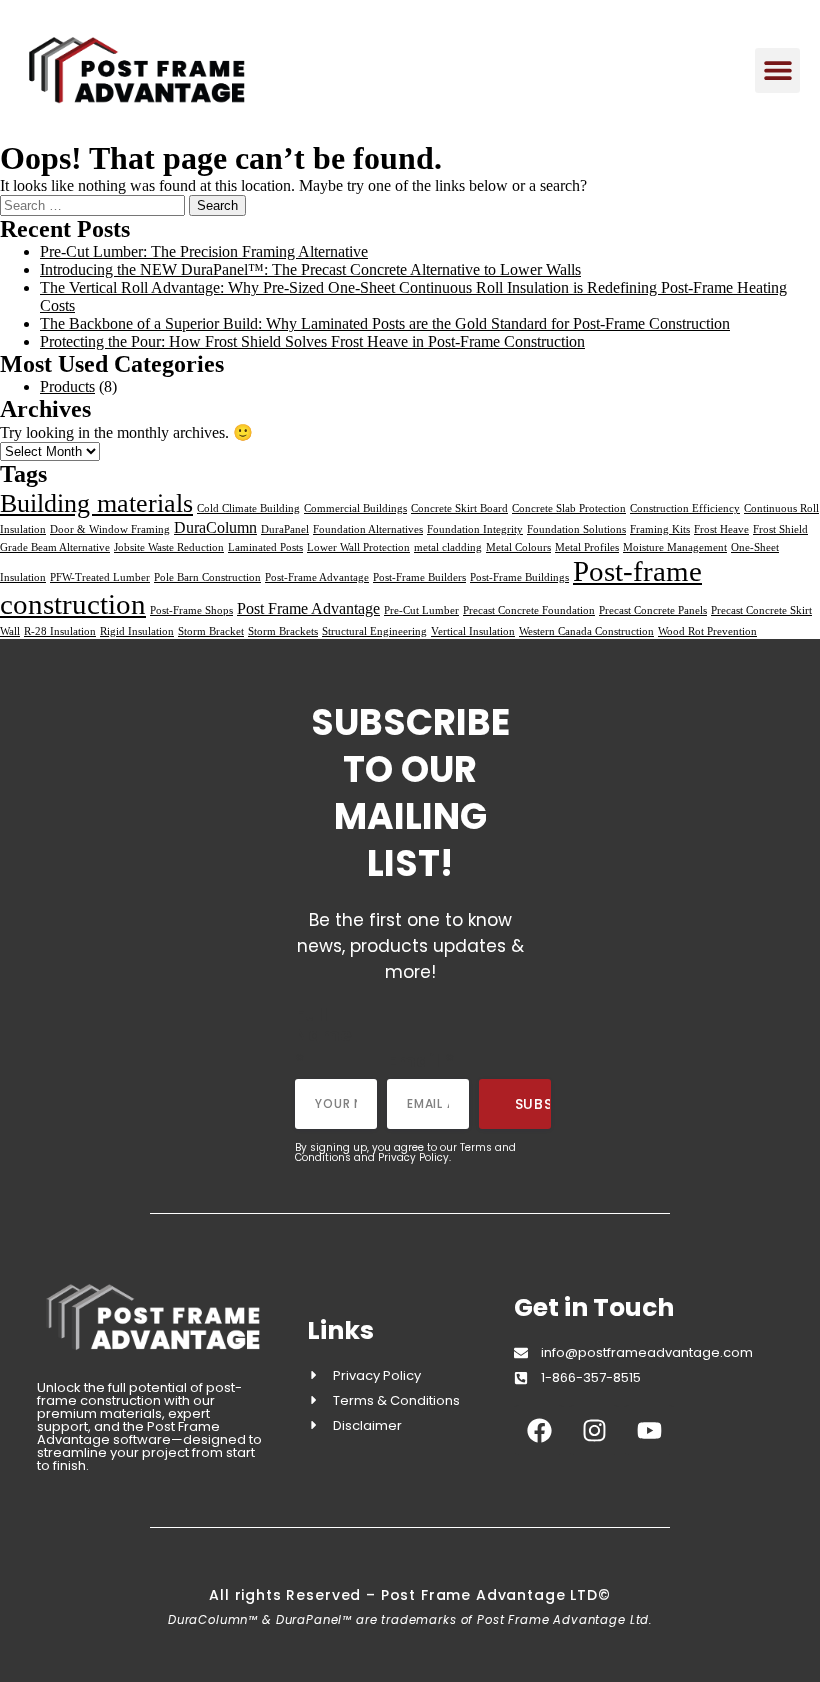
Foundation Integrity (475, 529)
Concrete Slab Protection (569, 508)
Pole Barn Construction (207, 577)
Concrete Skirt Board (459, 508)
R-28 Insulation (60, 631)
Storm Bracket (211, 631)
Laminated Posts (265, 547)
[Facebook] (539, 1430)
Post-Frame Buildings (519, 577)
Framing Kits (660, 529)
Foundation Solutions (576, 529)
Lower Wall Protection (358, 547)
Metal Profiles (587, 547)
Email (421, 1061)
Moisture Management (675, 547)
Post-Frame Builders (419, 577)
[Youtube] (649, 1430)
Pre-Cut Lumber (421, 610)
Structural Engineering (374, 631)
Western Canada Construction (586, 631)
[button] (777, 70)
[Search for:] (94, 204)
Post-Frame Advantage (317, 577)
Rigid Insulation (137, 631)
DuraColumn (215, 527)
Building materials (96, 503)
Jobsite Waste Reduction (169, 547)
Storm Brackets (283, 631)
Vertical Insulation (473, 631)
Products (67, 386)
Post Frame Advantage (308, 608)
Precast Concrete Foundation (529, 610)
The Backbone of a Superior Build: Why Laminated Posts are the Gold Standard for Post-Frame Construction (385, 323)
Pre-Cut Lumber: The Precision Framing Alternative (204, 251)
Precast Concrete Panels (653, 610)
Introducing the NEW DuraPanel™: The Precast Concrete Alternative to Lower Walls (310, 269)
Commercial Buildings (355, 508)
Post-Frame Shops (191, 610)
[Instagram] (594, 1430)
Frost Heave (721, 529)
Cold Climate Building (248, 508)
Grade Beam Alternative (55, 547)
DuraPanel (285, 529)
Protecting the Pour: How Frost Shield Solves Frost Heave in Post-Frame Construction (312, 341)
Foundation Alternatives (368, 529)
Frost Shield (780, 529)
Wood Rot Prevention (707, 631)
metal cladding (448, 547)
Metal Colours (518, 547)
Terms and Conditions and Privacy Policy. (405, 1152)
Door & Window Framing (110, 529)
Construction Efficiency (685, 508)
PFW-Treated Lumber (100, 577)
